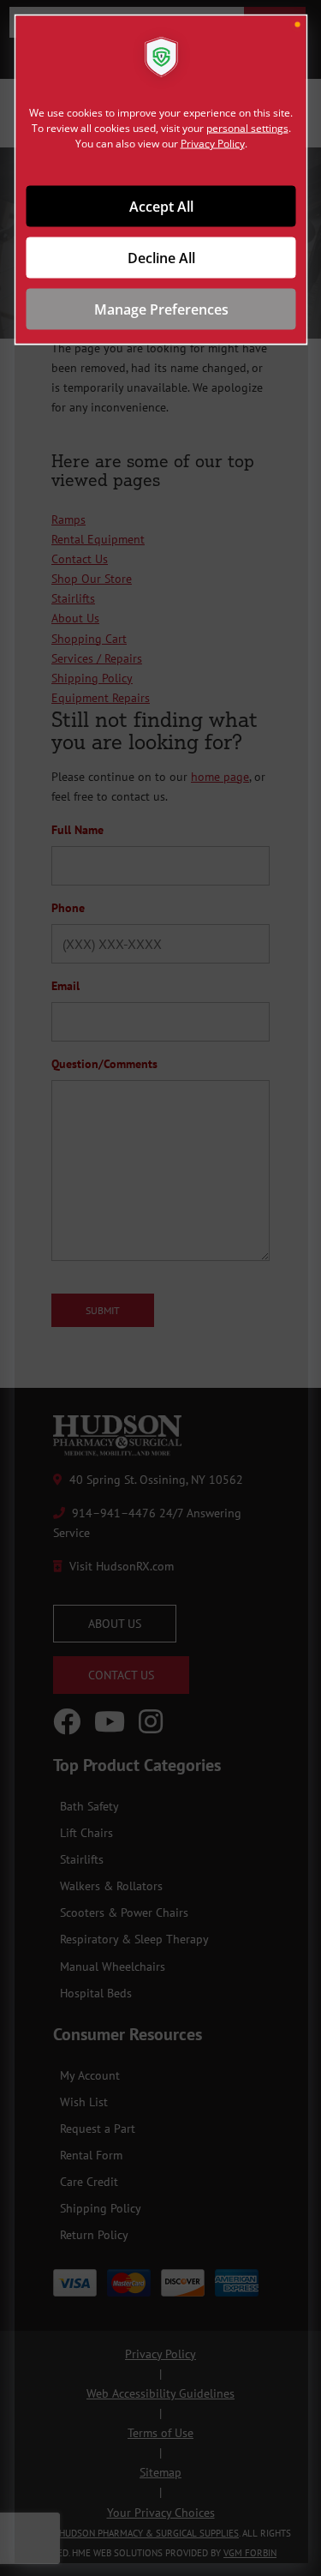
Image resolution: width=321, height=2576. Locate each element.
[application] (160, 1288)
